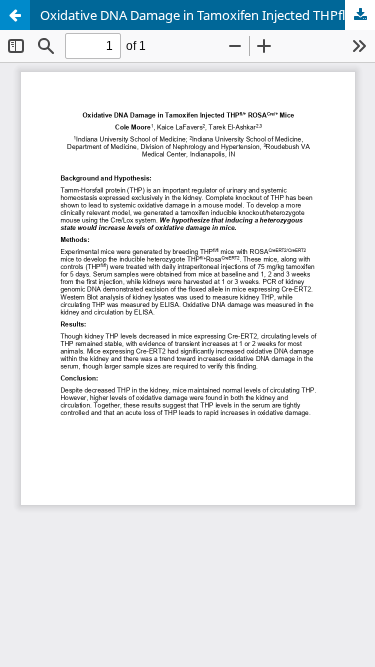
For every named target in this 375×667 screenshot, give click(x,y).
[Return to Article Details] (15, 15)
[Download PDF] (360, 15)
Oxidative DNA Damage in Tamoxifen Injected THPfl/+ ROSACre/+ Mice (207, 15)
